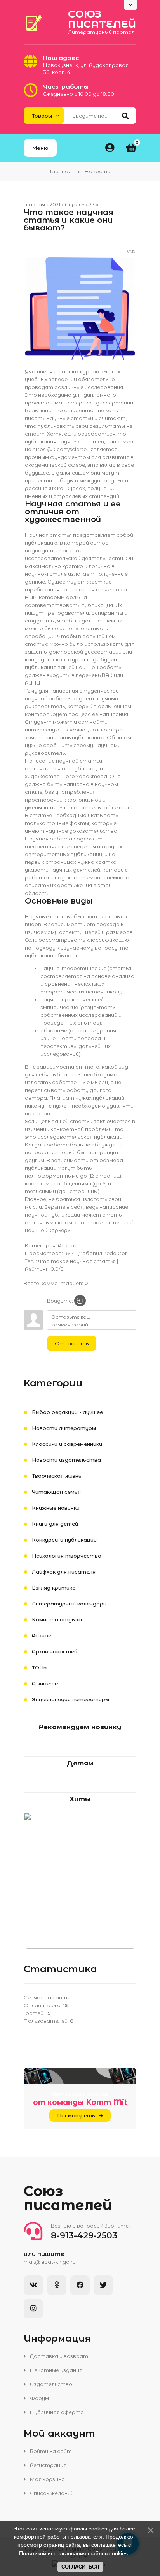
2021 (55, 204)
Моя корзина (47, 2479)
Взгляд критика (54, 1588)
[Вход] (80, 1301)
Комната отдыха (57, 1619)
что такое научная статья (77, 1261)
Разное (68, 1245)
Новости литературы (64, 1428)
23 (92, 204)
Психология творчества (67, 1556)
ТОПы (40, 1667)
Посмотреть (76, 2115)
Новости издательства (66, 1460)
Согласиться (80, 2567)
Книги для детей (55, 1524)
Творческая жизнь (57, 1476)
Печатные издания (56, 2370)
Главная (61, 171)
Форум (39, 2398)
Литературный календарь (69, 1604)
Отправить (72, 1343)
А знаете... (47, 1683)
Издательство (50, 2384)
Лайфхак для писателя (64, 1572)
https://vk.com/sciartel (60, 449)
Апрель (75, 204)
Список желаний (51, 2493)
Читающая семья (56, 1492)
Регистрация (48, 2465)
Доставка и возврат (58, 2356)
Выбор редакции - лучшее (67, 1412)
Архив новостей (55, 1651)
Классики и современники (67, 1444)
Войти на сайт (50, 2451)
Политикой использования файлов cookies (73, 2553)
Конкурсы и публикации (64, 1540)
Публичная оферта (56, 2412)
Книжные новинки (56, 1508)
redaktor (116, 1253)
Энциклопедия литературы (70, 1699)
